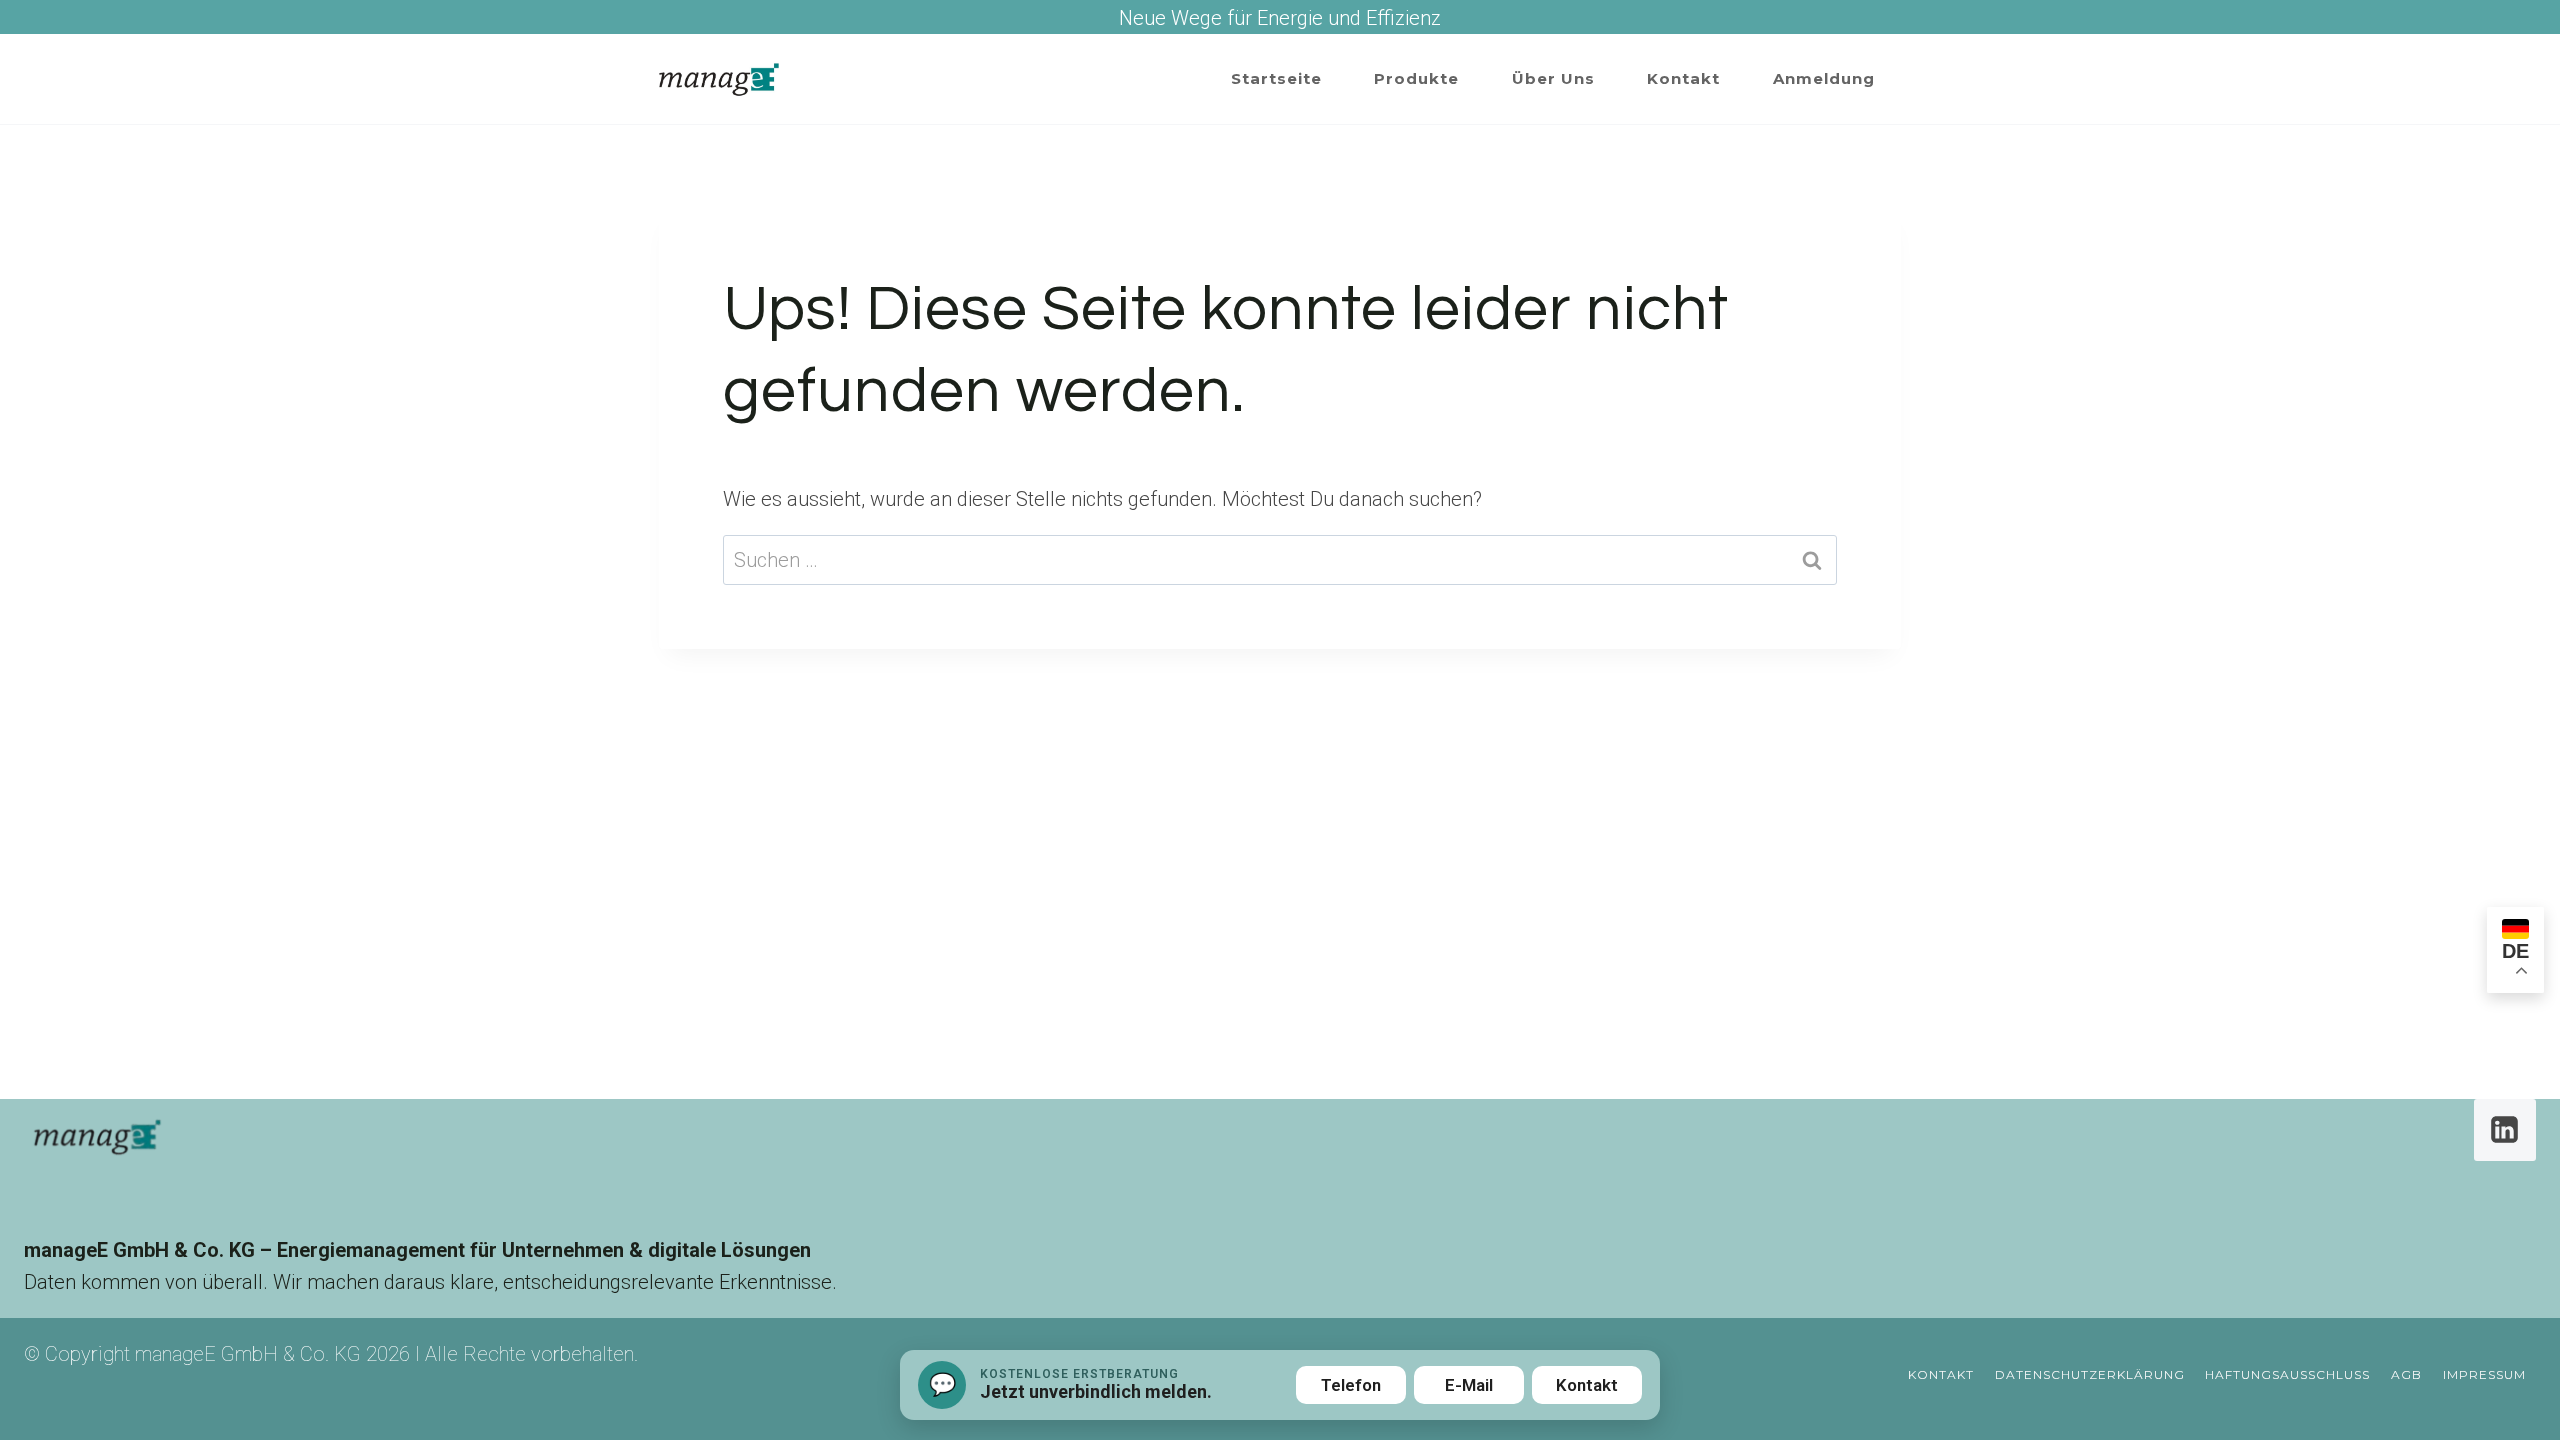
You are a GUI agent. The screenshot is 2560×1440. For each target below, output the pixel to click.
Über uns (1553, 78)
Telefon (1351, 1385)
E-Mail (1469, 1385)
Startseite (1276, 78)
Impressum (2484, 1374)
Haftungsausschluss (2287, 1374)
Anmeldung (1824, 78)
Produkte (1416, 78)
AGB (2406, 1374)
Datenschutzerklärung (2090, 1374)
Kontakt (1683, 78)
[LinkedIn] (2505, 1130)
